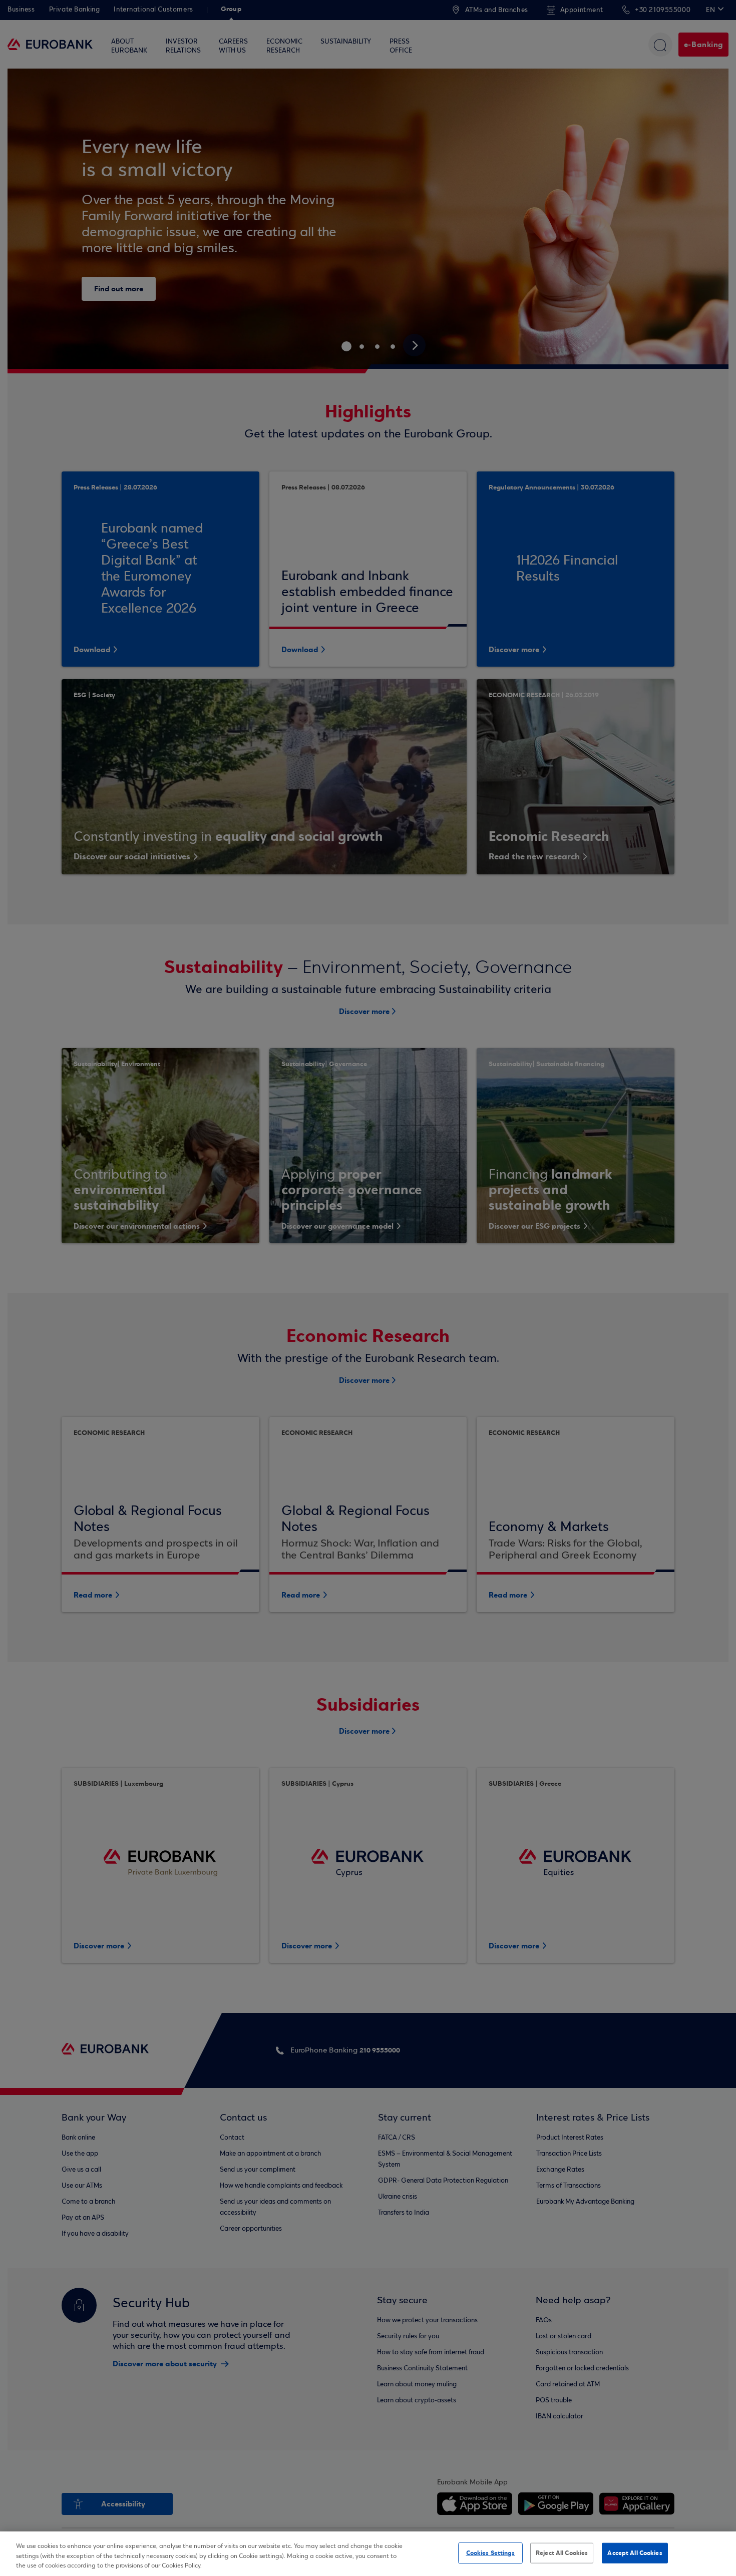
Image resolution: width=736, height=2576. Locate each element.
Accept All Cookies (635, 2552)
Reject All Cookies (562, 2552)
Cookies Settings (491, 2552)
